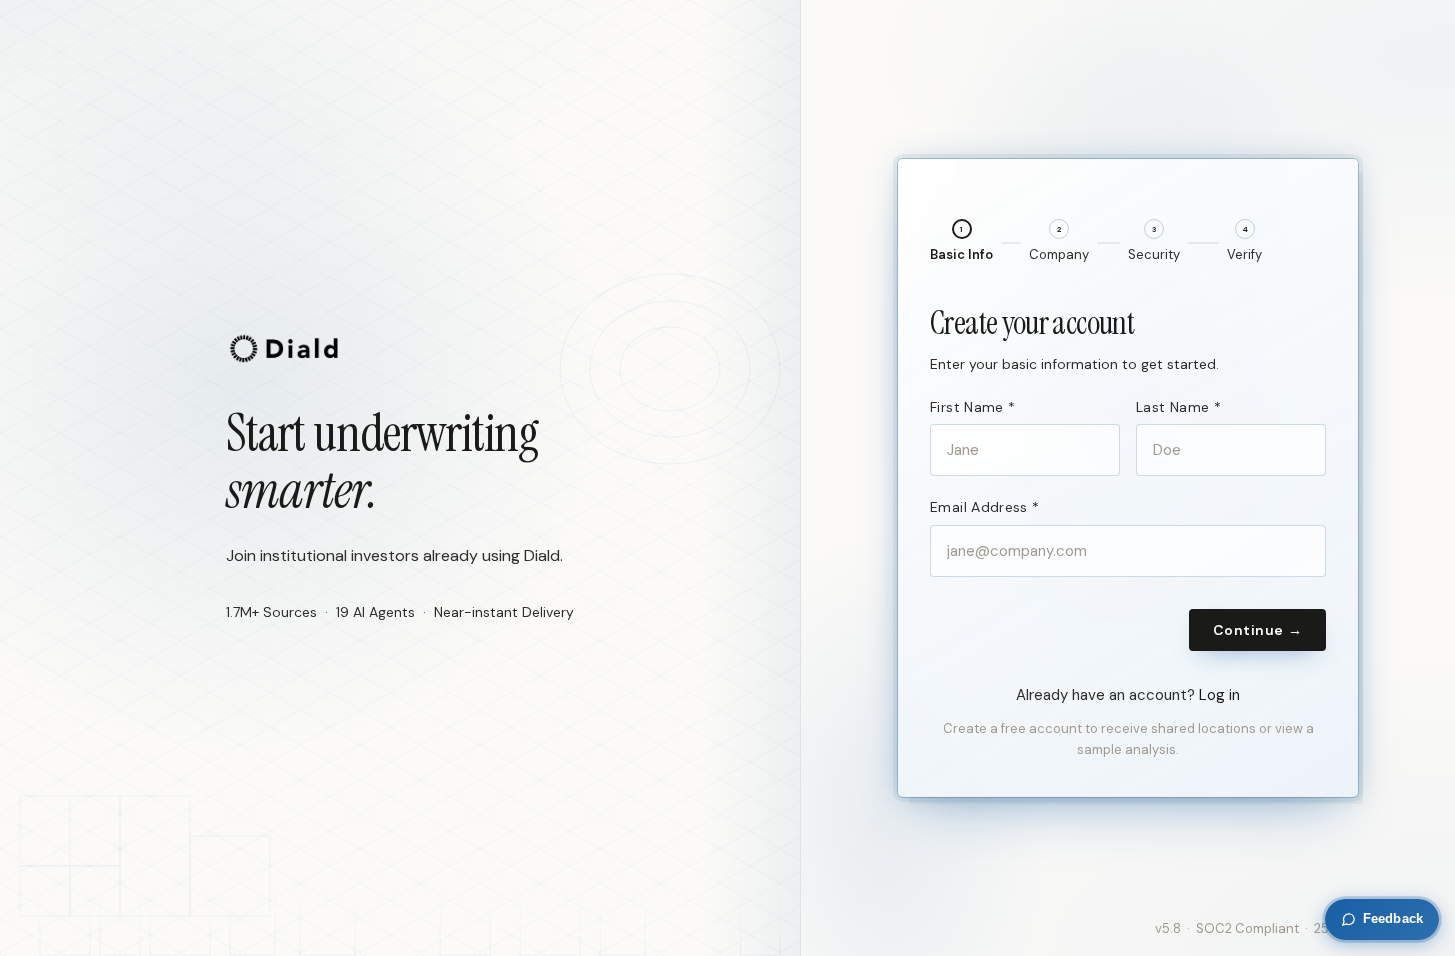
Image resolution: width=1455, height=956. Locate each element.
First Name (972, 407)
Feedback (1393, 918)
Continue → (1258, 630)
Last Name (1178, 407)
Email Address (984, 507)
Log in (1219, 695)
